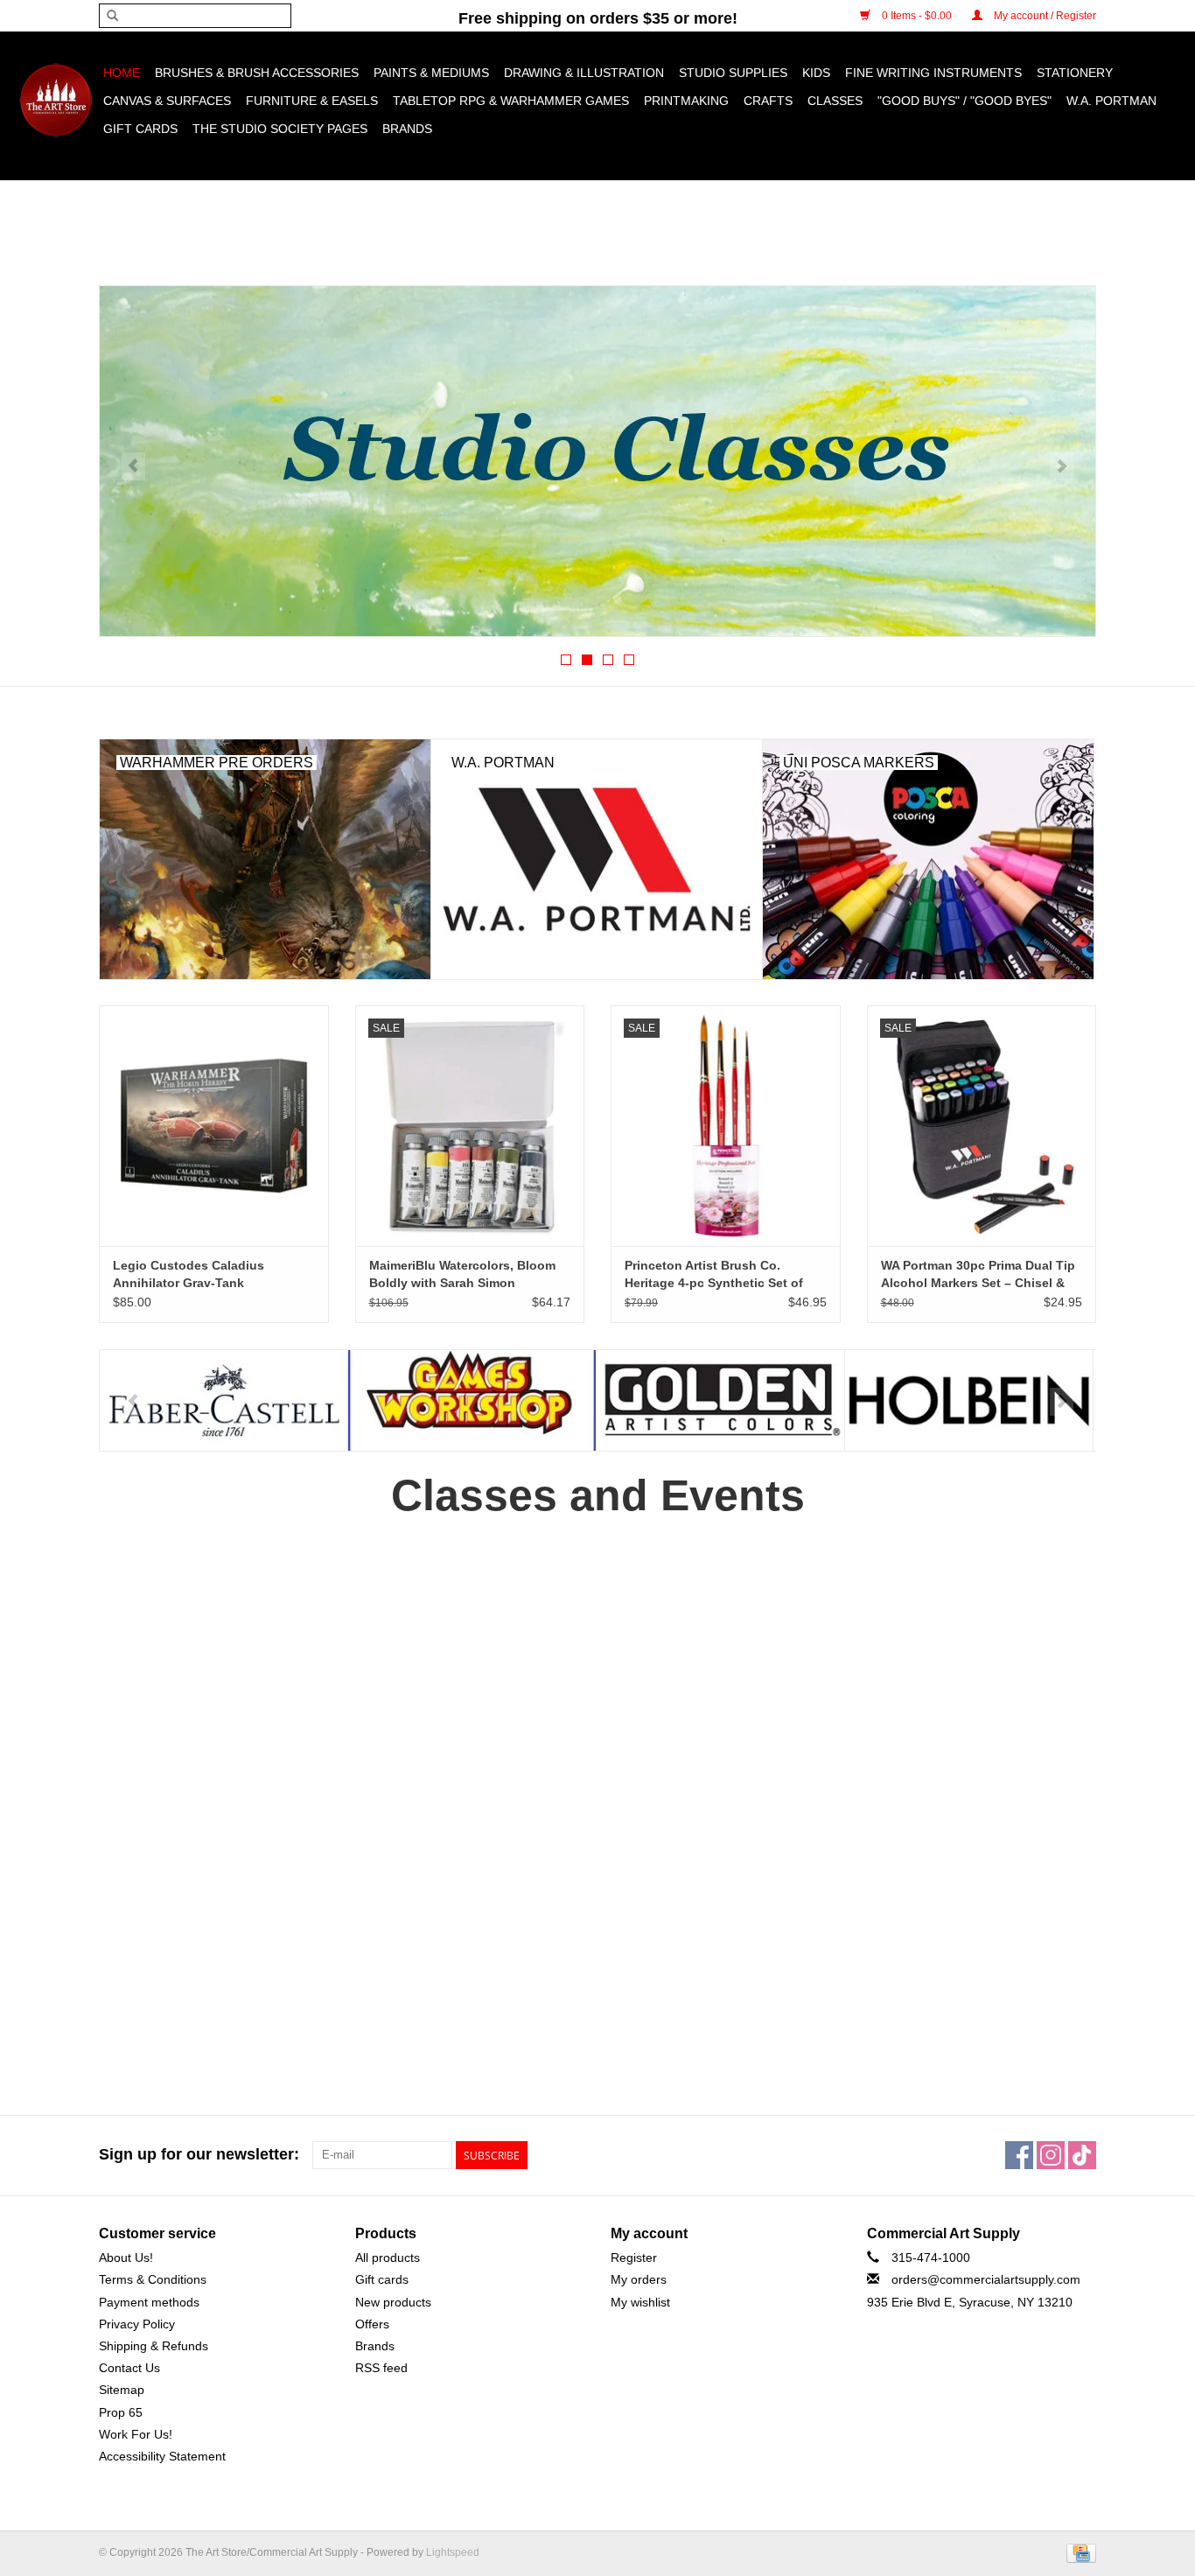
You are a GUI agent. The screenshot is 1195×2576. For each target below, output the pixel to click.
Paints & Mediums (431, 73)
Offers (372, 2324)
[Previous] (133, 466)
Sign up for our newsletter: (199, 2154)
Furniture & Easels (312, 101)
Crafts (768, 101)
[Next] (1062, 466)
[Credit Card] (1078, 2552)
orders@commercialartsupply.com (986, 2279)
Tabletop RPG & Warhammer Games (511, 101)
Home (122, 73)
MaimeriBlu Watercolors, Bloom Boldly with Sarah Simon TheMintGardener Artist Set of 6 (463, 1275)
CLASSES (835, 101)
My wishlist (640, 2302)
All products (388, 2257)
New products (393, 2302)
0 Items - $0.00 (917, 16)
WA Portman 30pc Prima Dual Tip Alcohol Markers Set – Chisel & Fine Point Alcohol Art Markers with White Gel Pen (978, 1275)
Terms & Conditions (153, 2279)
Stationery (1075, 73)
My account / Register (1044, 16)
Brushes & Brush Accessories (257, 73)
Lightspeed (453, 2552)
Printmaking (686, 101)
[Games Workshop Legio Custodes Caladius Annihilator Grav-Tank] (214, 1126)
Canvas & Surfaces (167, 101)
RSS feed (381, 2368)
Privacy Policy (137, 2324)
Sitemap (122, 2390)
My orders (639, 2279)
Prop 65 (121, 2412)
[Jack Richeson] (969, 1400)
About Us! (126, 2257)
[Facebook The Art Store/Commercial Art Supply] (1019, 2155)
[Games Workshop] (224, 1400)
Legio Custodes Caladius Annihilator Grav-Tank (189, 1274)
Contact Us (129, 2368)
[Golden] (472, 1400)
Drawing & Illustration (584, 73)
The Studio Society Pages (280, 129)
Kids (816, 73)
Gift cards (140, 129)
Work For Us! (136, 2434)
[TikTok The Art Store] (1082, 2155)
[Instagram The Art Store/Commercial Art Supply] (1051, 2155)
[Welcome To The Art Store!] (597, 461)
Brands (407, 129)
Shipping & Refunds (154, 2346)
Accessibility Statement (162, 2456)
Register (634, 2257)
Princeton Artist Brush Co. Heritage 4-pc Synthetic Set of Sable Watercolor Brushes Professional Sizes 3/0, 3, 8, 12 (715, 1275)
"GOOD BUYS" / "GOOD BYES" (964, 101)
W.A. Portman (1111, 101)
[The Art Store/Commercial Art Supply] (56, 100)
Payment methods (149, 2302)
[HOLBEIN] (720, 1400)
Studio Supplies (733, 73)
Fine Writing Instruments (933, 73)
